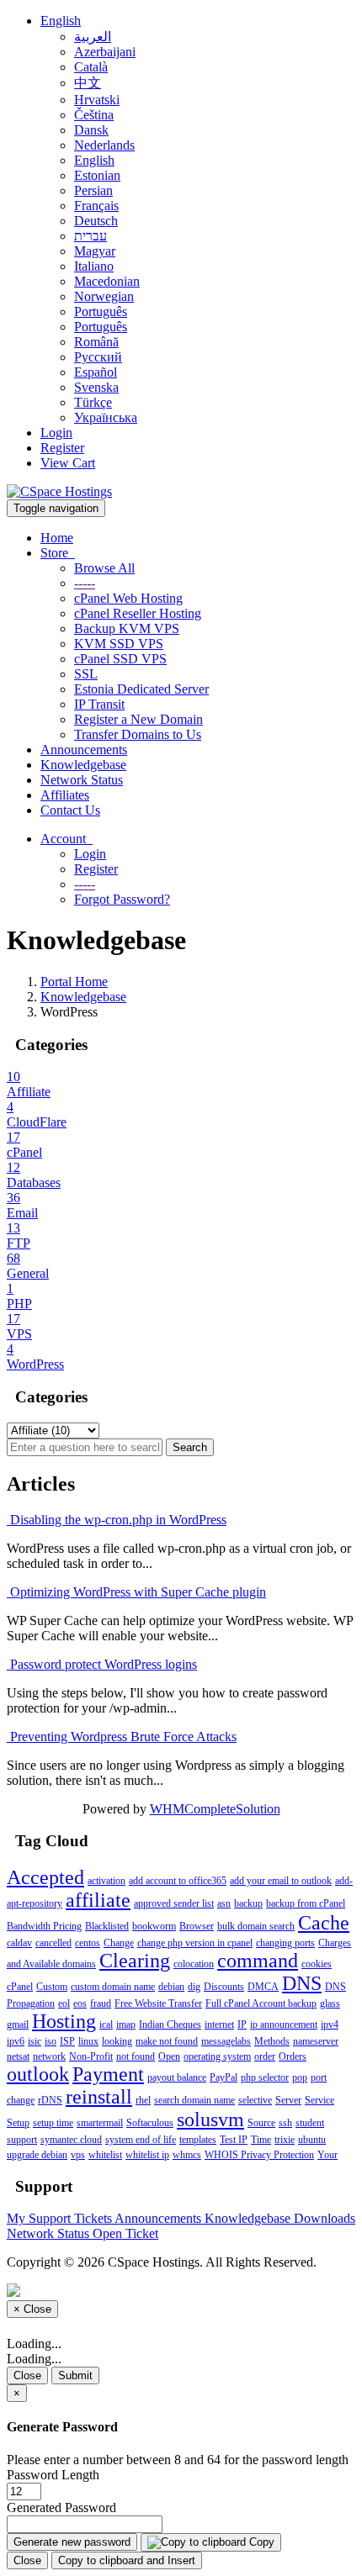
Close (27, 2375)
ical (106, 2024)
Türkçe (93, 402)
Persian (93, 190)
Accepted (45, 1877)
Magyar (95, 251)
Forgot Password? (122, 899)
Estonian (97, 175)
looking (117, 2041)
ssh (285, 2123)
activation (106, 1881)
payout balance (177, 2077)
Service (319, 2100)
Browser (197, 1926)
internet (219, 2024)
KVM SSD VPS (119, 644)
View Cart (68, 463)
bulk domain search (256, 1926)
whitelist (105, 2155)
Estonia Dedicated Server (141, 689)
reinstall (99, 2097)
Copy (260, 2542)
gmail (18, 2024)
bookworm (154, 1926)
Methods (272, 2041)
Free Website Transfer (158, 2003)
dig (194, 1987)
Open (169, 2056)
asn (224, 1903)
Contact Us (70, 810)
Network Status (82, 780)
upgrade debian (37, 2155)
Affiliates (65, 795)
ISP (67, 2041)
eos (80, 2003)
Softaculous (150, 2123)
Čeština (94, 115)
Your (327, 2155)
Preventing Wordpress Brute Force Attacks (122, 1737)
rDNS (50, 2100)
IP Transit (99, 704)
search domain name (194, 2100)
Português (101, 311)
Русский (98, 357)
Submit (75, 2375)
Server (288, 2100)
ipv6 (16, 2041)
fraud (101, 2003)
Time (261, 2140)
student (310, 2123)
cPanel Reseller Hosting (138, 613)
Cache (324, 1923)
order (265, 2056)
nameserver (316, 2041)
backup (248, 1903)
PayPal (224, 2077)
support (22, 2140)
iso (51, 2041)
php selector (265, 2077)
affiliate (98, 1900)
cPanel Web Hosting (128, 598)
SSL (86, 674)
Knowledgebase (83, 765)
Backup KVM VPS (127, 628)
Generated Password (61, 2507)
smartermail (100, 2123)
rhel (143, 2100)
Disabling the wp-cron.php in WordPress (117, 1520)
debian (171, 1987)
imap (126, 2024)
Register (62, 448)
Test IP (234, 2140)
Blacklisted (107, 1926)
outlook (38, 2074)
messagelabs (226, 2041)
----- (85, 583)
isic (35, 2041)
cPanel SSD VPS (120, 659)
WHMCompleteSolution (215, 1809)
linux (88, 2041)
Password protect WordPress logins (102, 1664)
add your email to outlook (281, 1881)
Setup (18, 2123)
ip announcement (284, 2024)
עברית (90, 236)
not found (136, 2056)
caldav (19, 1943)
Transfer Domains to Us (138, 734)
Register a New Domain (138, 719)
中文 (88, 83)
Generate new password (72, 2542)
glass (330, 2003)
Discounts (224, 1987)
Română (96, 342)
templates (198, 2140)
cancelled (53, 1943)
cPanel (20, 1987)
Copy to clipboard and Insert (127, 2560)
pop (300, 2077)
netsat (18, 2056)
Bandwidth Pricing (44, 1926)
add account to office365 (178, 1881)
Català (91, 67)
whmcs (187, 2155)
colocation (194, 1964)
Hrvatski (97, 100)
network (49, 2056)
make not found (167, 2041)
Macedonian (107, 281)
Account (67, 839)
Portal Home (74, 982)
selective (255, 2100)
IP (242, 2024)
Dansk (91, 130)
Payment (108, 2074)
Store (58, 553)
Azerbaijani (105, 52)
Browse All (104, 568)
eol (64, 2003)
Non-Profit (91, 2056)
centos (88, 1943)
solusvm (210, 2119)
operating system (217, 2056)
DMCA (263, 1987)
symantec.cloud (71, 2140)
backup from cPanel (306, 1903)
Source (261, 2123)
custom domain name (113, 1987)
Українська (106, 417)
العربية (93, 37)
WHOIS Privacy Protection (259, 2155)
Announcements (84, 750)
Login (56, 433)
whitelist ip (147, 2155)
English (61, 21)
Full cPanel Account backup (261, 2003)
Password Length (53, 2475)
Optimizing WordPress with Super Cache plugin (136, 1592)
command (258, 1961)
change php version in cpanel (195, 1943)
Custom (52, 1987)
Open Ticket (125, 2233)
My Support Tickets (61, 2218)
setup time (53, 2123)
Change (119, 1943)
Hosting (64, 2021)
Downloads (325, 2218)
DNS (302, 1983)
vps (78, 2155)
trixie (285, 2140)
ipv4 (330, 2024)
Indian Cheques (170, 2024)
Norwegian (104, 296)
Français (96, 206)
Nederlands (104, 145)
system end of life (141, 2140)
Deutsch (96, 221)
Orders (293, 2056)
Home (57, 538)
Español (96, 372)
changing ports (285, 1943)
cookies (317, 1964)
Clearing (135, 1961)
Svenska (96, 387)
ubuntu (312, 2140)
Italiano (94, 266)
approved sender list (174, 1903)
